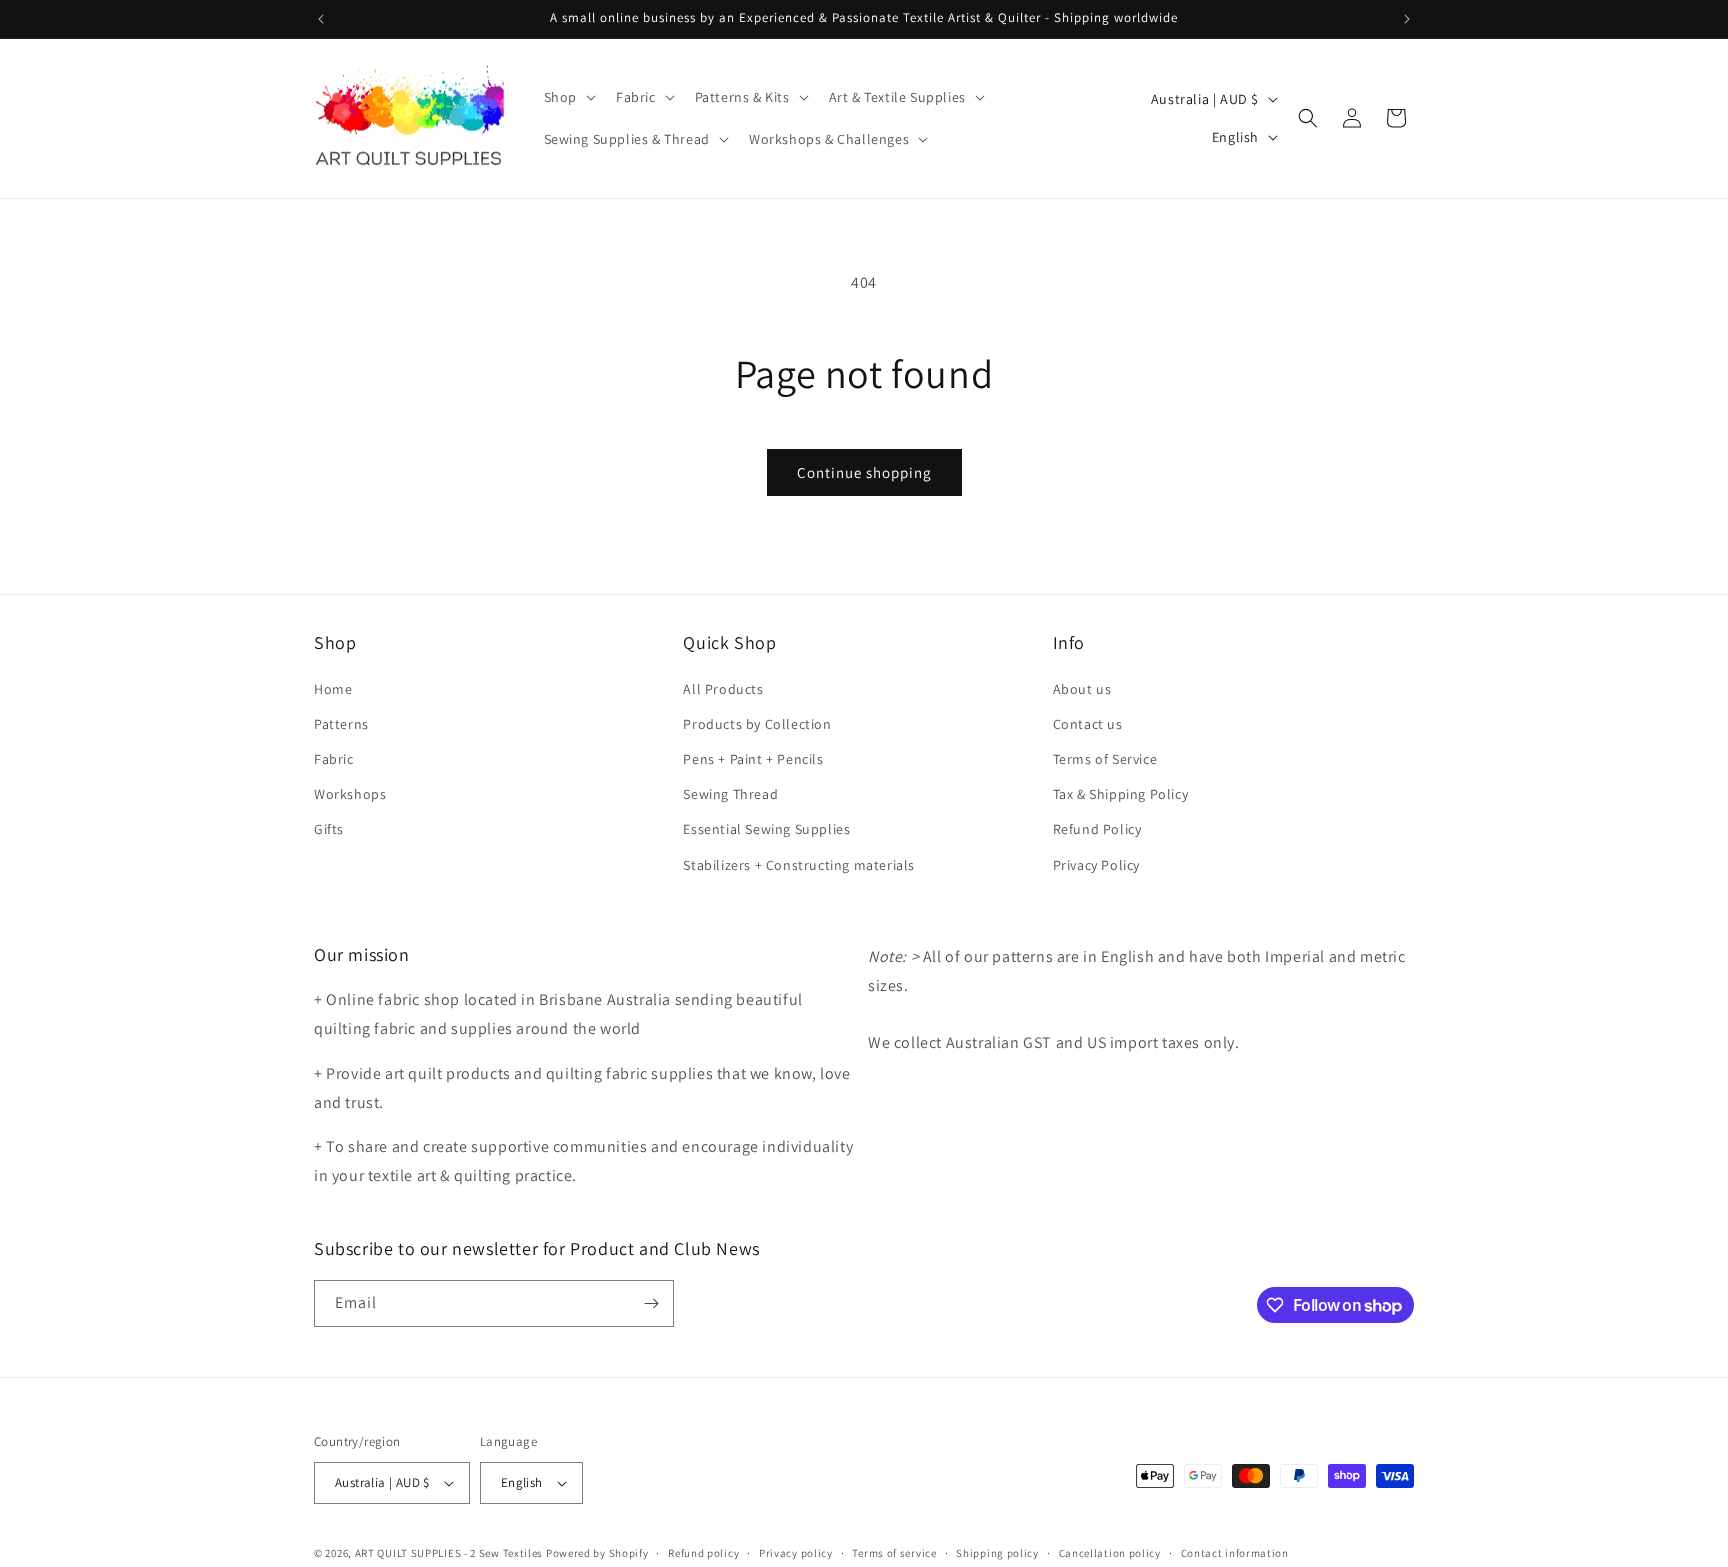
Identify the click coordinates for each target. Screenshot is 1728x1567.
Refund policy (703, 1553)
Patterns (341, 724)
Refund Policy (1097, 829)
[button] (568, 97)
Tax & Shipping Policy (1121, 794)
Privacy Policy (1096, 865)
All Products (723, 689)
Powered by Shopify (597, 1553)
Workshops (350, 794)
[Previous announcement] (321, 19)
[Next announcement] (1407, 19)
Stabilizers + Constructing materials (799, 865)
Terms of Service (1105, 759)
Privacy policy (796, 1553)
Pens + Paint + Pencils (753, 759)
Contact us (1088, 724)
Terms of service (894, 1553)
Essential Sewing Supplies (766, 829)
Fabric (334, 759)
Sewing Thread (730, 794)
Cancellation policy (1110, 1553)
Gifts (329, 829)
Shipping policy (997, 1553)
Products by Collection (757, 724)
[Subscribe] (651, 1303)
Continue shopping (864, 472)
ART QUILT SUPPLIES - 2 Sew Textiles (449, 1553)
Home (333, 689)
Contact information (1235, 1553)
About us (1082, 689)
